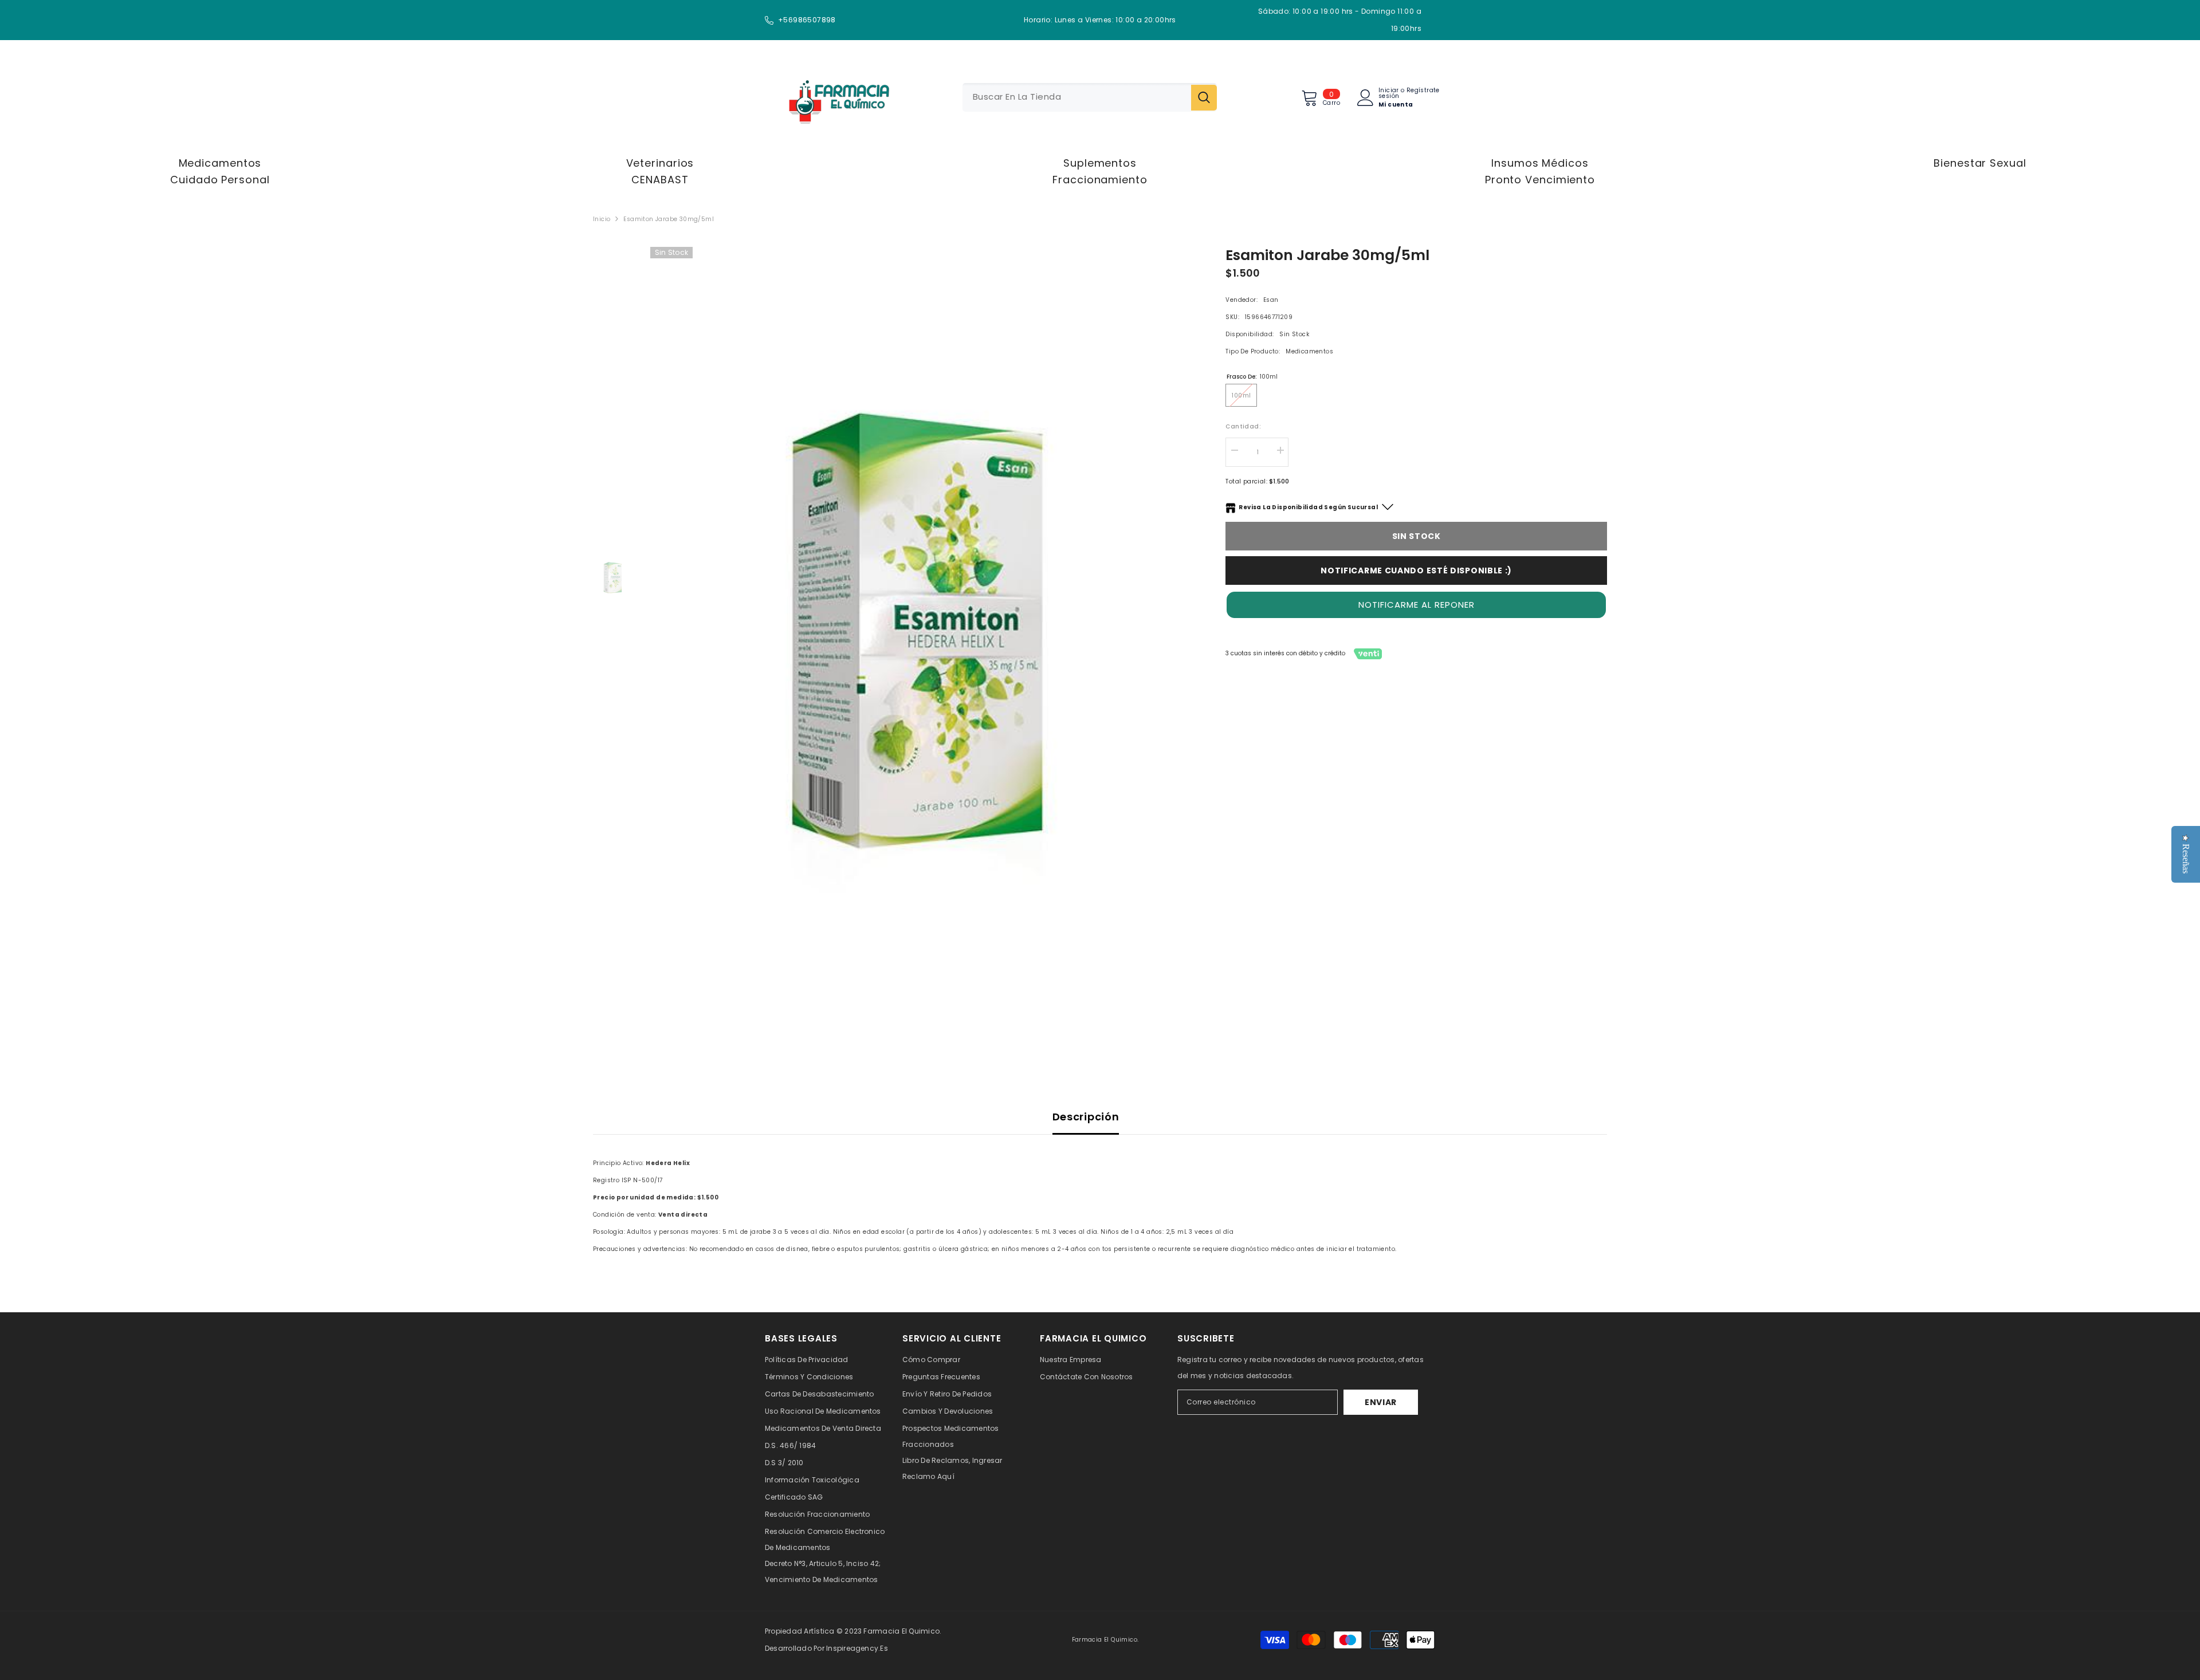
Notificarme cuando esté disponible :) (1416, 571)
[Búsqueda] (1090, 97)
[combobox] (1077, 97)
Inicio (602, 219)
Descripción (1086, 1117)
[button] (1416, 605)
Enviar (1381, 1402)
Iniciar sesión (1389, 93)
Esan (1271, 300)
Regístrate (1423, 91)
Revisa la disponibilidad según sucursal (1308, 507)
